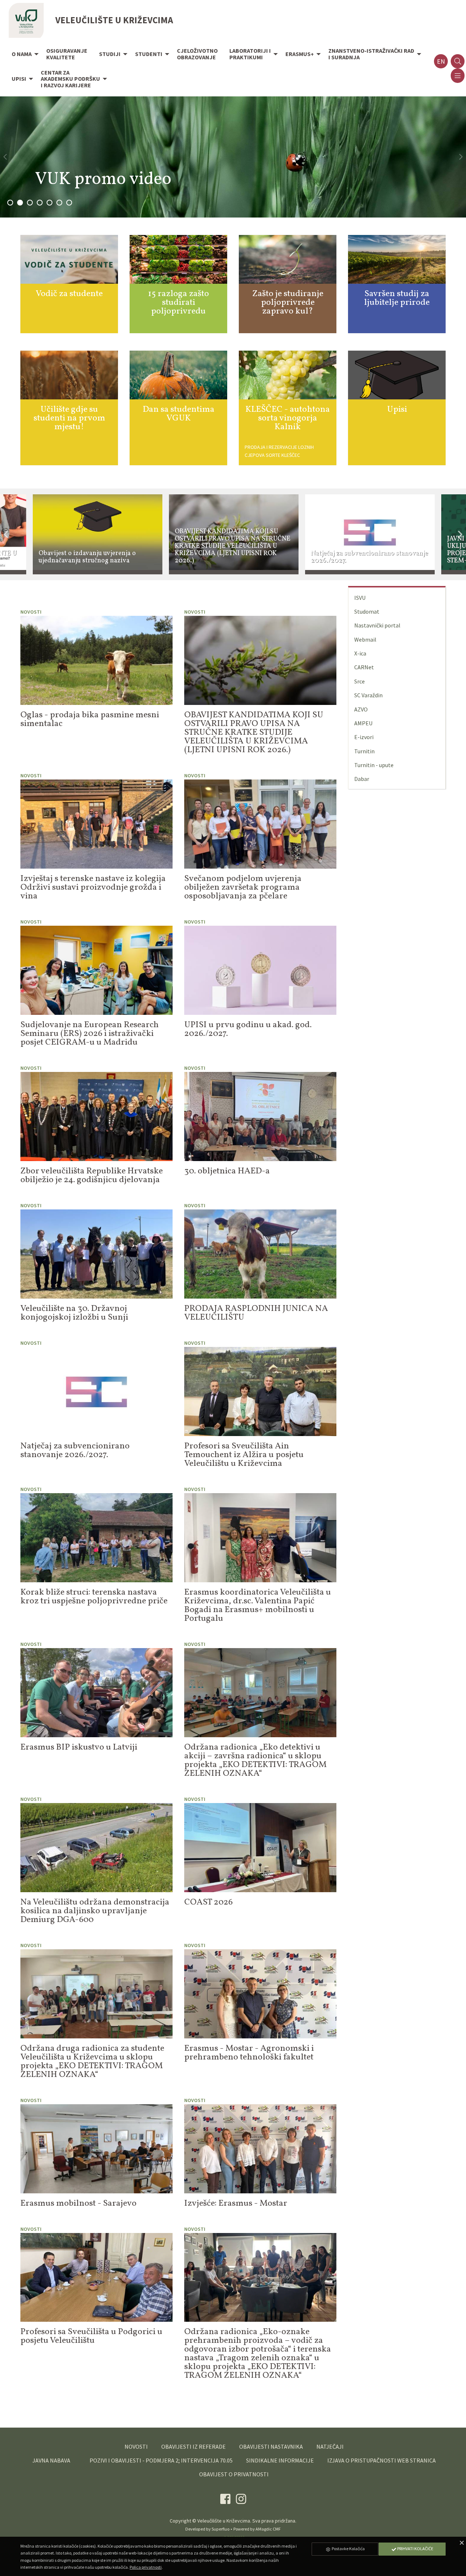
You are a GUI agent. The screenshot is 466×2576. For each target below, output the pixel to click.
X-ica (360, 653)
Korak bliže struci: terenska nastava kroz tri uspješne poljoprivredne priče (94, 1597)
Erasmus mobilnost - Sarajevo (78, 2204)
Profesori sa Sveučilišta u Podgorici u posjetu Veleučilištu (91, 2336)
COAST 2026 (208, 1902)
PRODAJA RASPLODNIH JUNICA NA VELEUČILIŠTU (256, 1313)
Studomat (367, 611)
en (441, 61)
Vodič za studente (69, 294)
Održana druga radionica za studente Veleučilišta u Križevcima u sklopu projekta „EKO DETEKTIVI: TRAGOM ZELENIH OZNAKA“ (92, 2062)
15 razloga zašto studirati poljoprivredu (178, 303)
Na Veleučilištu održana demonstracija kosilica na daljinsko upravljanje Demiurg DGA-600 (95, 1911)
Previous (6, 535)
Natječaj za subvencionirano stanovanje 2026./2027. (75, 1451)
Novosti (31, 612)
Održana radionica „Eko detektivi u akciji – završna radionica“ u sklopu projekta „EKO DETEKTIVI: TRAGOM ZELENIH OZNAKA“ (255, 1760)
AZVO (361, 709)
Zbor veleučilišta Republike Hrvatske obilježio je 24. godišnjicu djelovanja (92, 1176)
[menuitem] (23, 55)
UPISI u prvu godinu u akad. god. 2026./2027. (248, 1029)
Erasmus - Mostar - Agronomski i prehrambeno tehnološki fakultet (249, 2053)
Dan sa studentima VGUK (179, 414)
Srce (360, 681)
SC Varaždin (368, 695)
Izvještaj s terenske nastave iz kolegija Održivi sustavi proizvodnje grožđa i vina (93, 888)
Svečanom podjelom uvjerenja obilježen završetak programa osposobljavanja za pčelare (243, 888)
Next (460, 535)
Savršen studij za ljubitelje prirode (397, 298)
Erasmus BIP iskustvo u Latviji (79, 1747)
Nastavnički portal (377, 625)
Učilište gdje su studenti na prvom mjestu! (69, 418)
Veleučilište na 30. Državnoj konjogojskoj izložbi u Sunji (74, 1313)
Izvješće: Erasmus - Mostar (236, 2204)
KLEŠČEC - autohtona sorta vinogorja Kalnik (288, 418)
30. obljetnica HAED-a (227, 1171)
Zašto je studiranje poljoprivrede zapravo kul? (288, 303)
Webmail (365, 639)
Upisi (397, 410)
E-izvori (364, 737)
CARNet (364, 667)
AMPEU (363, 723)
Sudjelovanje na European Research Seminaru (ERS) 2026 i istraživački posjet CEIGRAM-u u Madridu (90, 1034)
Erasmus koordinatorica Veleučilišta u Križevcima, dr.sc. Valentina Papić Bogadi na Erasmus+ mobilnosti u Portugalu (258, 1606)
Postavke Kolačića (348, 2549)
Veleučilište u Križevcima (224, 2521)
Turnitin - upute (374, 765)
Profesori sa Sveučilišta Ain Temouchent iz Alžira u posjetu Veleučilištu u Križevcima (244, 1455)
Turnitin (364, 751)
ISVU (360, 598)
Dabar (362, 779)
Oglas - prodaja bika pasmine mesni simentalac (90, 719)
